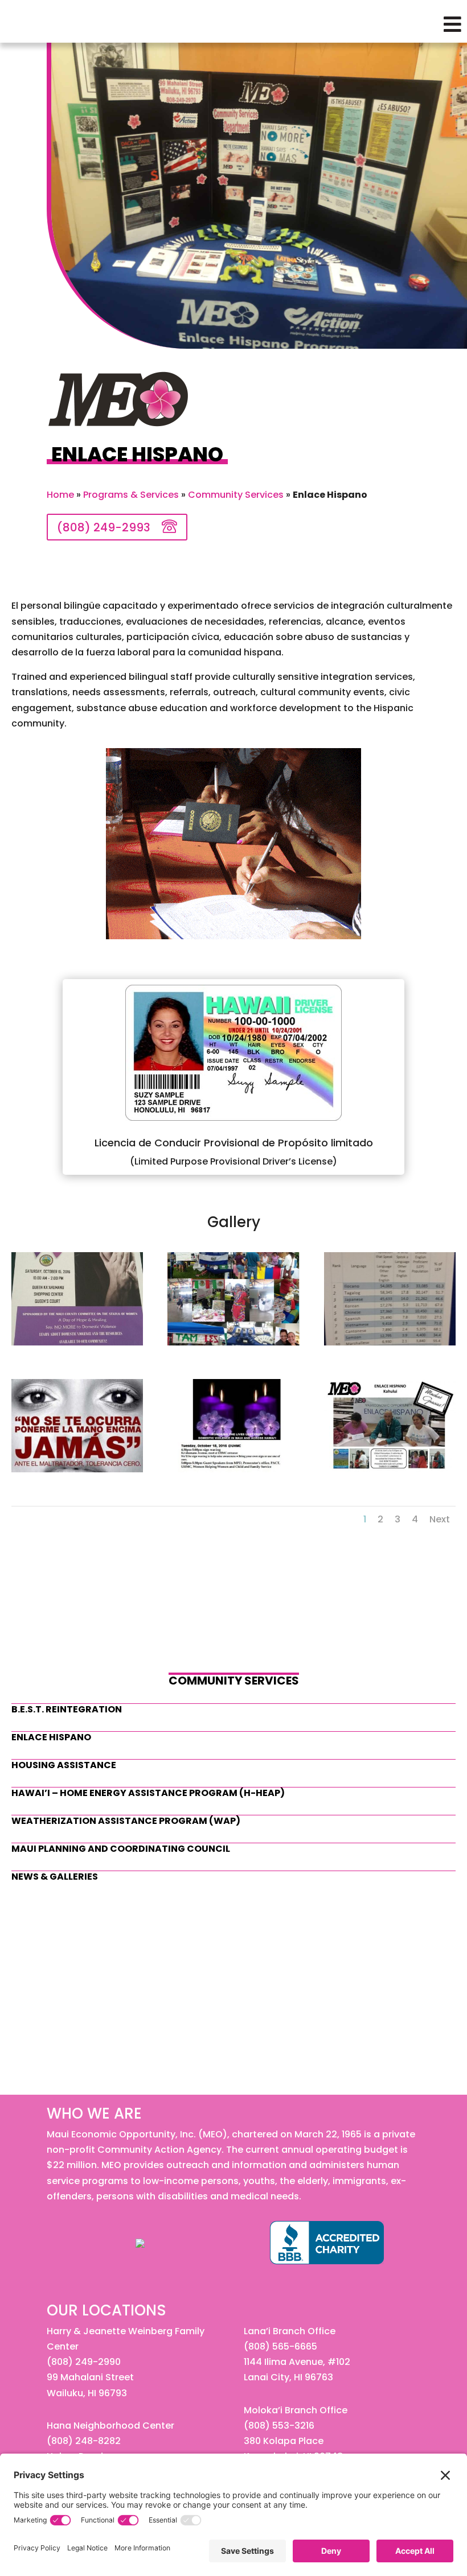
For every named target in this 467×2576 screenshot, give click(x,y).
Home (60, 495)
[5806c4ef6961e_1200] (233, 1469)
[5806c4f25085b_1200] (233, 1342)
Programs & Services (131, 495)
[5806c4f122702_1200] (390, 1469)
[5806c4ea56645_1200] (390, 1342)
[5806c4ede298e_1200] (77, 1469)
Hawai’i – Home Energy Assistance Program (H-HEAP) (148, 1793)
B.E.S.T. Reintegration (67, 1709)
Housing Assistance (64, 1765)
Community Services (236, 495)
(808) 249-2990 (84, 2362)
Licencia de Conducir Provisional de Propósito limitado (234, 1143)
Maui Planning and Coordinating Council (121, 1849)
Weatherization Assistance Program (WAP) (126, 1821)
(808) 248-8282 (84, 2441)
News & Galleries (55, 1877)
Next (440, 1519)
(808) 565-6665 (280, 2346)
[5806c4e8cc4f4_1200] (77, 1342)
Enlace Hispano (51, 1737)
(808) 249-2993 (104, 527)
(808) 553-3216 (279, 2426)
